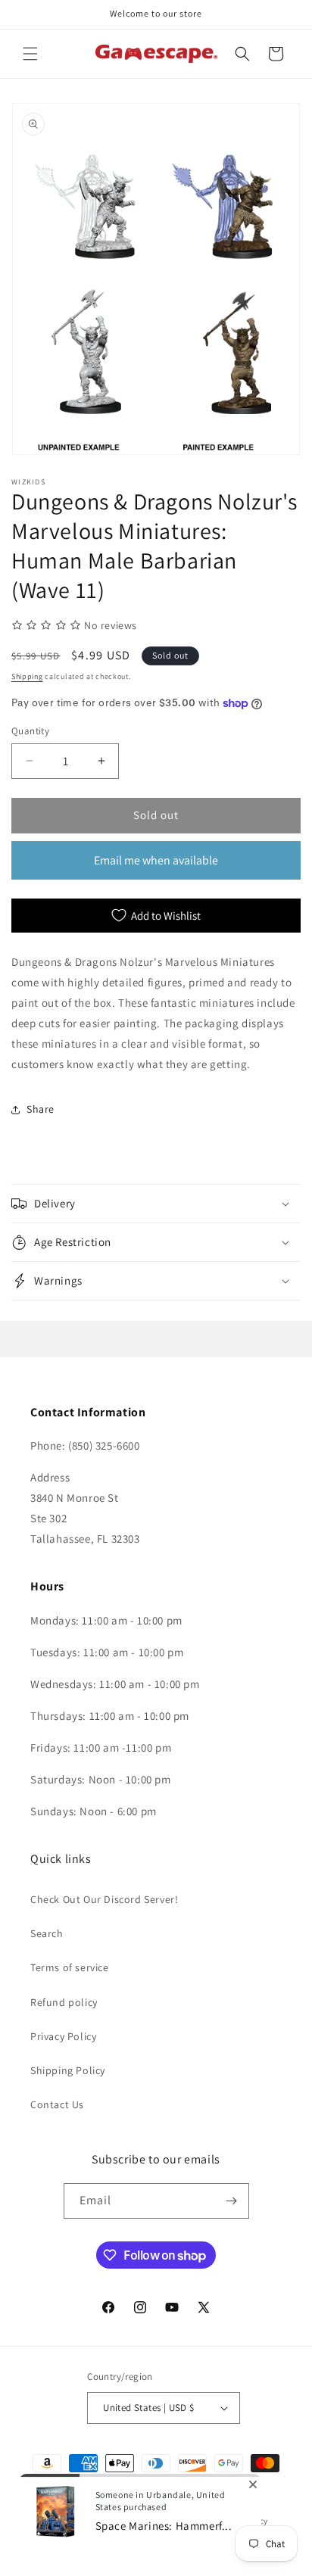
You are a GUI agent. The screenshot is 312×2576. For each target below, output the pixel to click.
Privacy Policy (63, 2036)
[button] (30, 54)
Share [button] (41, 1109)
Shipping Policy (68, 2070)
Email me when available (156, 860)
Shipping (27, 676)
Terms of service (70, 1967)
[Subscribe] (232, 2201)
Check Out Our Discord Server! (104, 1899)
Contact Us (57, 2104)
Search (47, 1933)
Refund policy (64, 2002)
